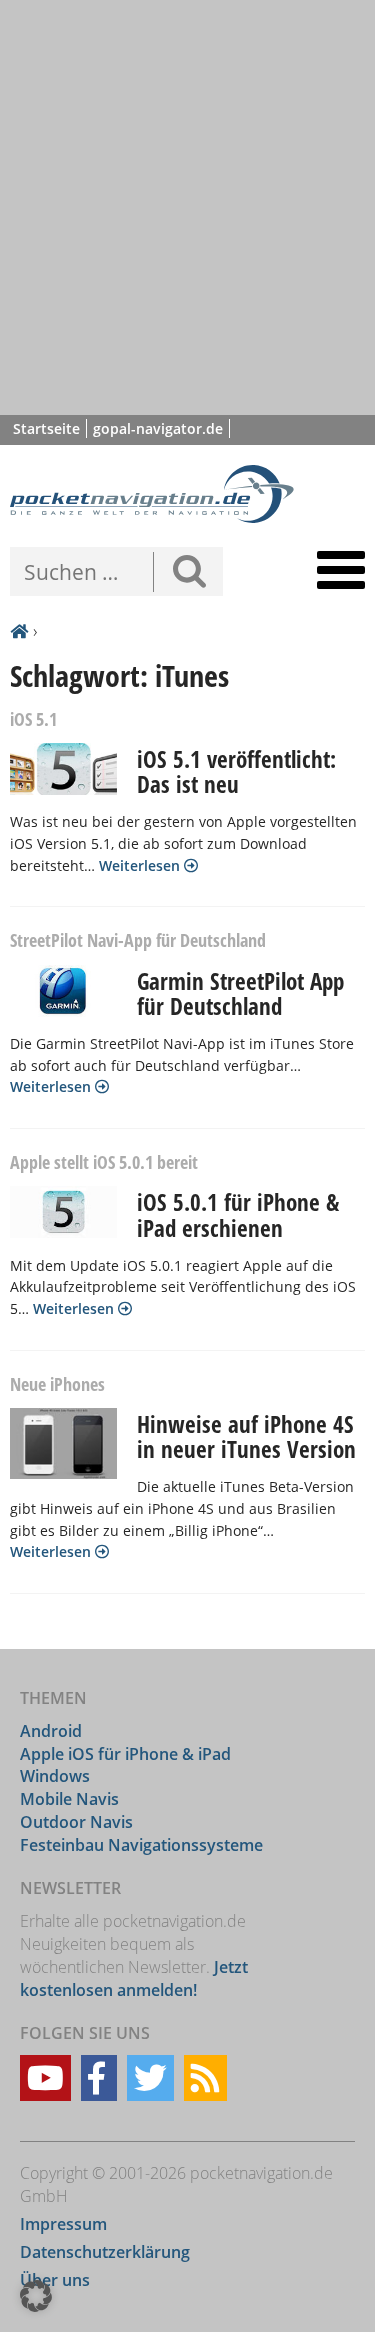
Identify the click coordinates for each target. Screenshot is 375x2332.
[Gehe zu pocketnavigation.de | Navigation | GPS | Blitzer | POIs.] (19, 632)
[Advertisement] (187, 207)
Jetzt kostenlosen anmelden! (134, 1978)
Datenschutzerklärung (105, 2252)
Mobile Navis (69, 1799)
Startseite (46, 428)
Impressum (63, 2224)
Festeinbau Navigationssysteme (141, 1845)
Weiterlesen (141, 865)
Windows (55, 1776)
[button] (36, 2296)
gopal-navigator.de (158, 428)
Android (51, 1731)
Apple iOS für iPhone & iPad (125, 1754)
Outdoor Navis (76, 1822)
